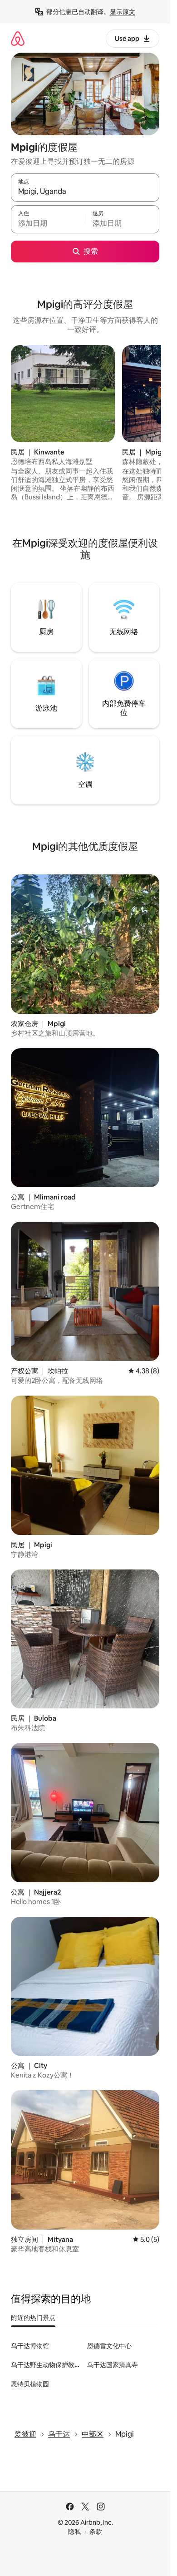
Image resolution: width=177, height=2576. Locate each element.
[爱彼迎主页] (18, 38)
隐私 (74, 2532)
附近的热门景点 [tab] (33, 2318)
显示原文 (123, 12)
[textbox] (48, 223)
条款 (96, 2532)
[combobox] (85, 192)
